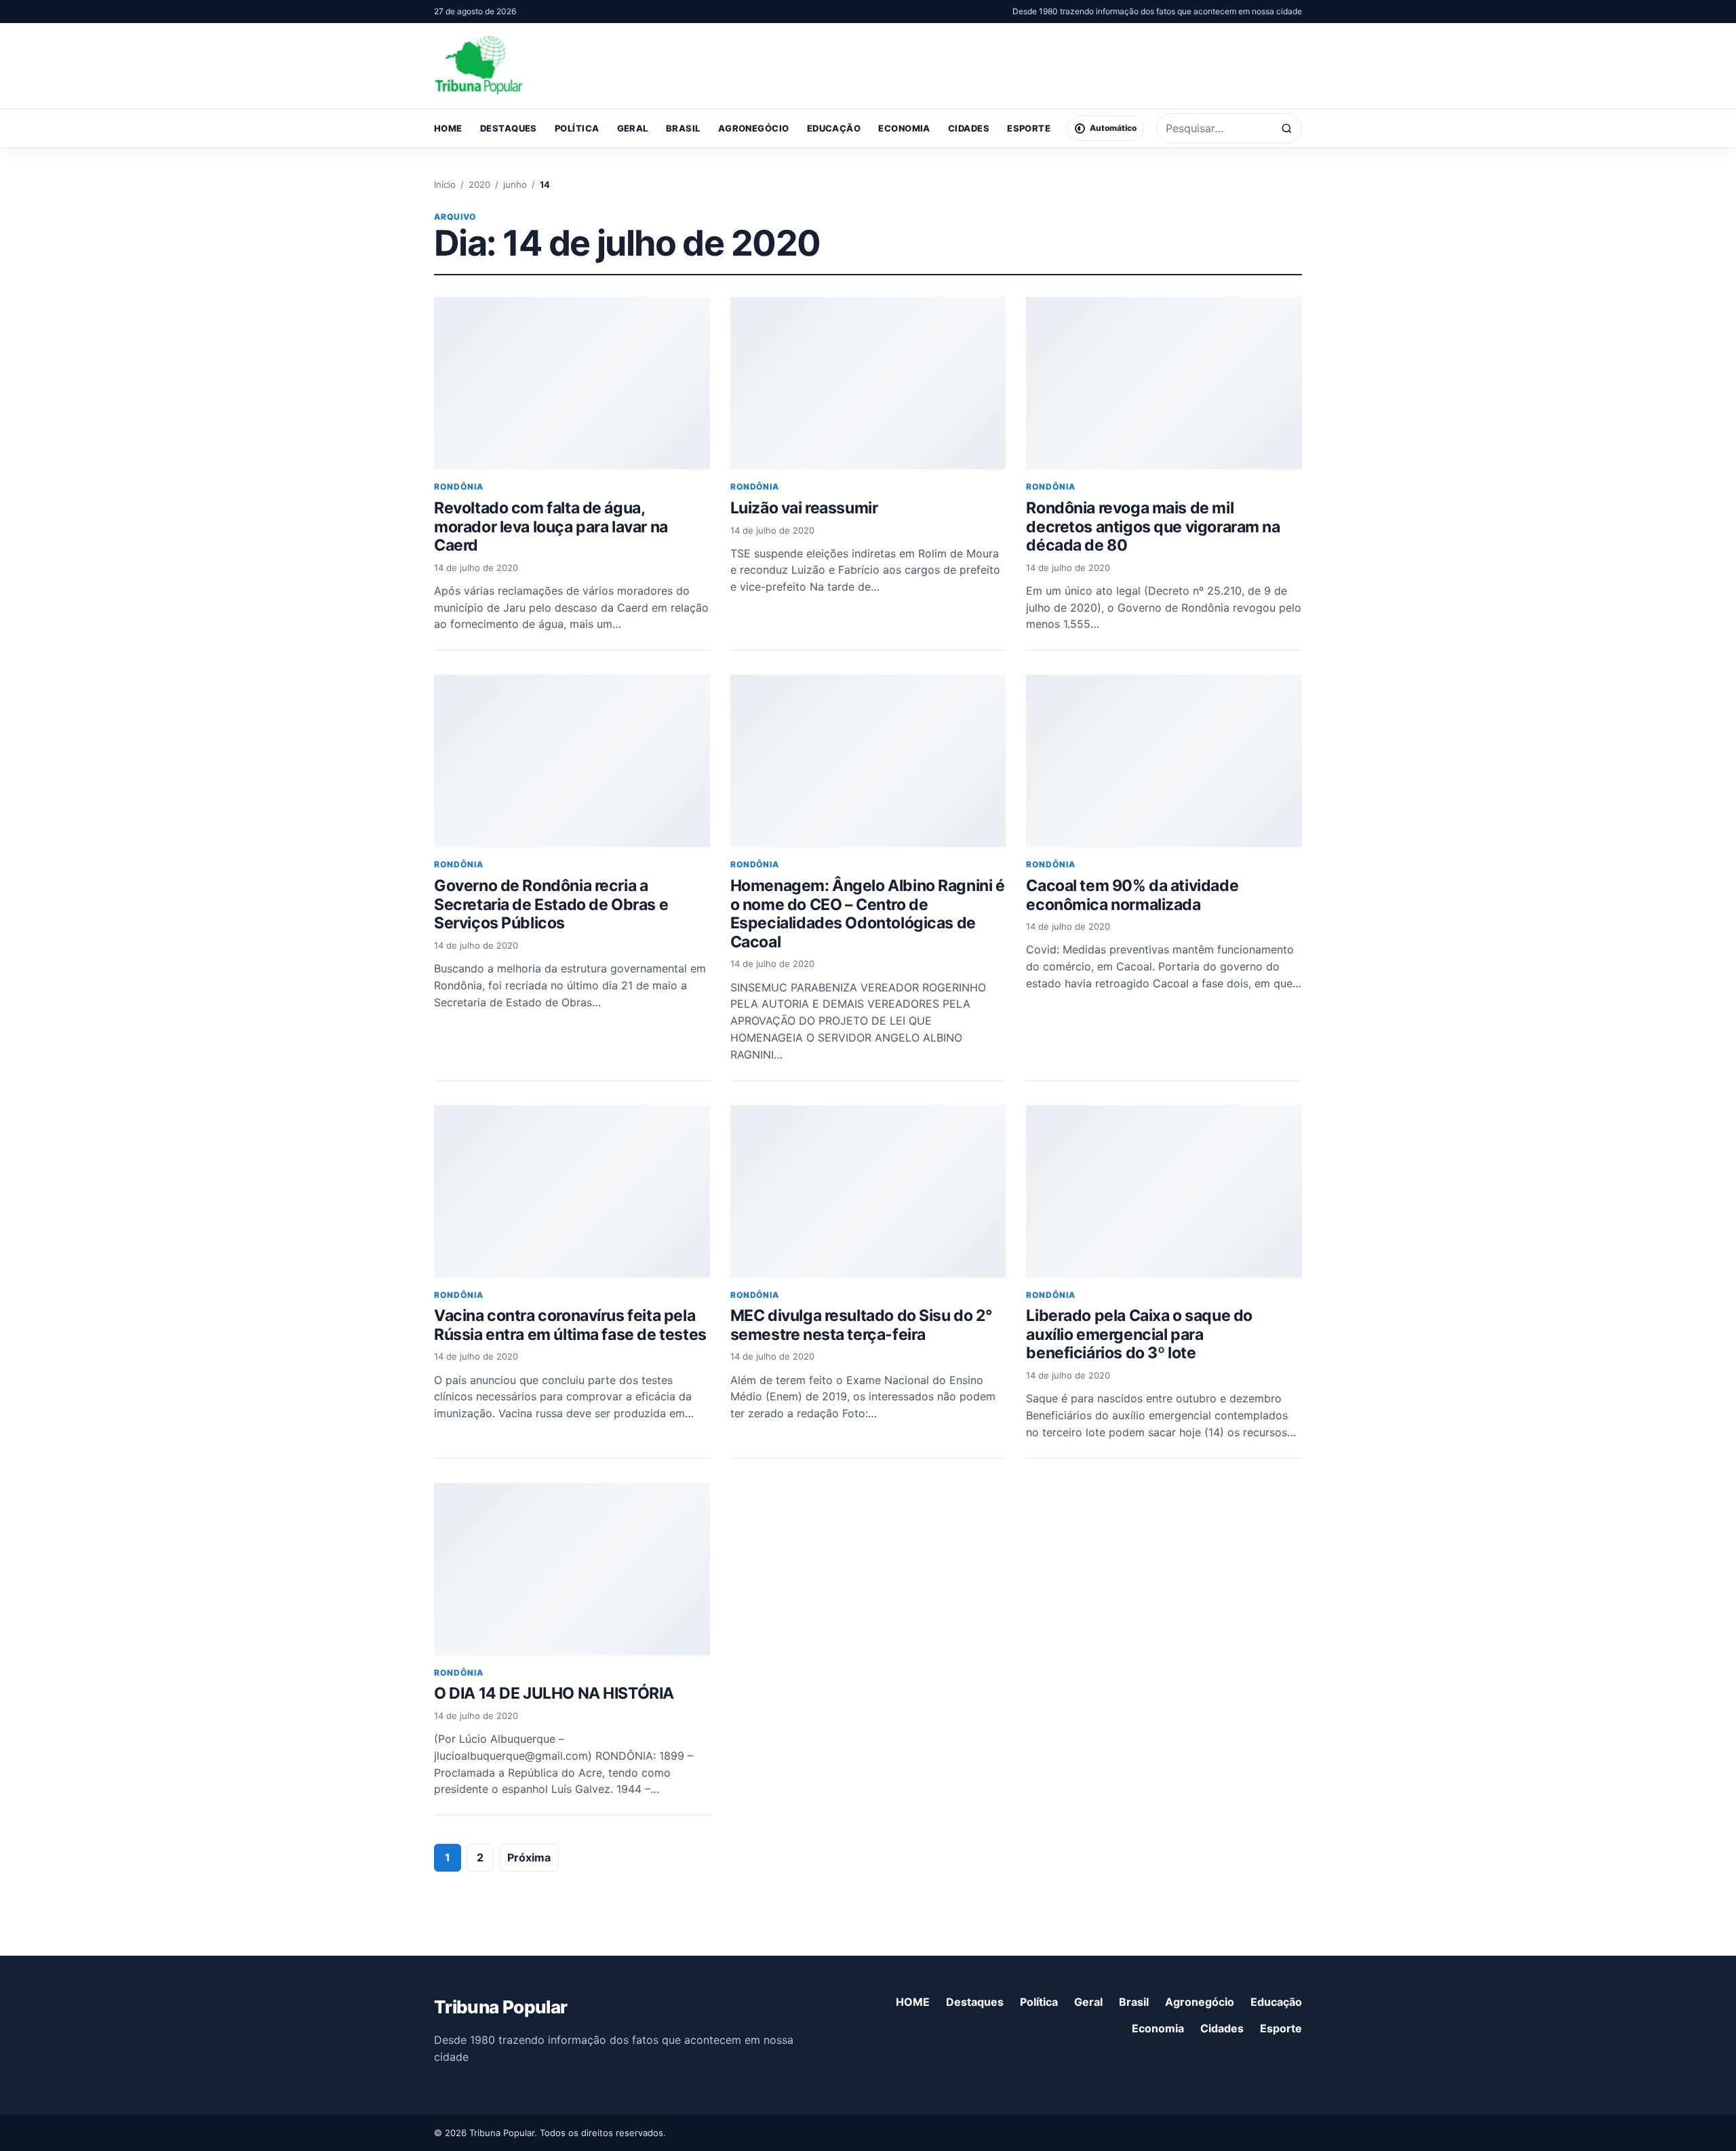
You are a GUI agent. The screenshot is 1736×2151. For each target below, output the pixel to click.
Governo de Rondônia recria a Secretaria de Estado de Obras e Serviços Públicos (551, 904)
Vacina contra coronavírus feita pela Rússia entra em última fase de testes (570, 1325)
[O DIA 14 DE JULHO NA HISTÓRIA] (572, 1569)
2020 (479, 184)
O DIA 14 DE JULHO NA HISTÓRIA (554, 1693)
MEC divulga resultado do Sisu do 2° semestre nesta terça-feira (862, 1325)
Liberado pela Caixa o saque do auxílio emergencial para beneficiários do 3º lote (1139, 1334)
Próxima (529, 1857)
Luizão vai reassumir (804, 508)
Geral (633, 128)
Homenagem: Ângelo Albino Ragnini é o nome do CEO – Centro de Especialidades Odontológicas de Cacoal (868, 914)
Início (445, 184)
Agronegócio (754, 128)
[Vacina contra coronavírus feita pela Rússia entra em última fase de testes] (572, 1191)
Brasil (683, 128)
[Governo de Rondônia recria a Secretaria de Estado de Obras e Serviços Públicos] (572, 761)
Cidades (969, 128)
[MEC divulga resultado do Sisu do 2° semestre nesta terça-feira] (868, 1191)
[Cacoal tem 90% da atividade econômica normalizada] (1164, 761)
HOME (448, 128)
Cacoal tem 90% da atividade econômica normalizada (1132, 895)
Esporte (1029, 128)
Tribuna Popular (500, 2007)
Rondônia (459, 487)
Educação (834, 128)
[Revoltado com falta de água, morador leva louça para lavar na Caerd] (572, 383)
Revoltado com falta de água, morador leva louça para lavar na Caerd (551, 527)
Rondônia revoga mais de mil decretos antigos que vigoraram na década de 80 (1153, 527)
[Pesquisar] (1287, 129)
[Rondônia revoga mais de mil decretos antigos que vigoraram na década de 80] (1164, 383)
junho (515, 184)
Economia (904, 128)
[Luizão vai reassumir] (868, 383)
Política (577, 128)
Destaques (509, 128)
